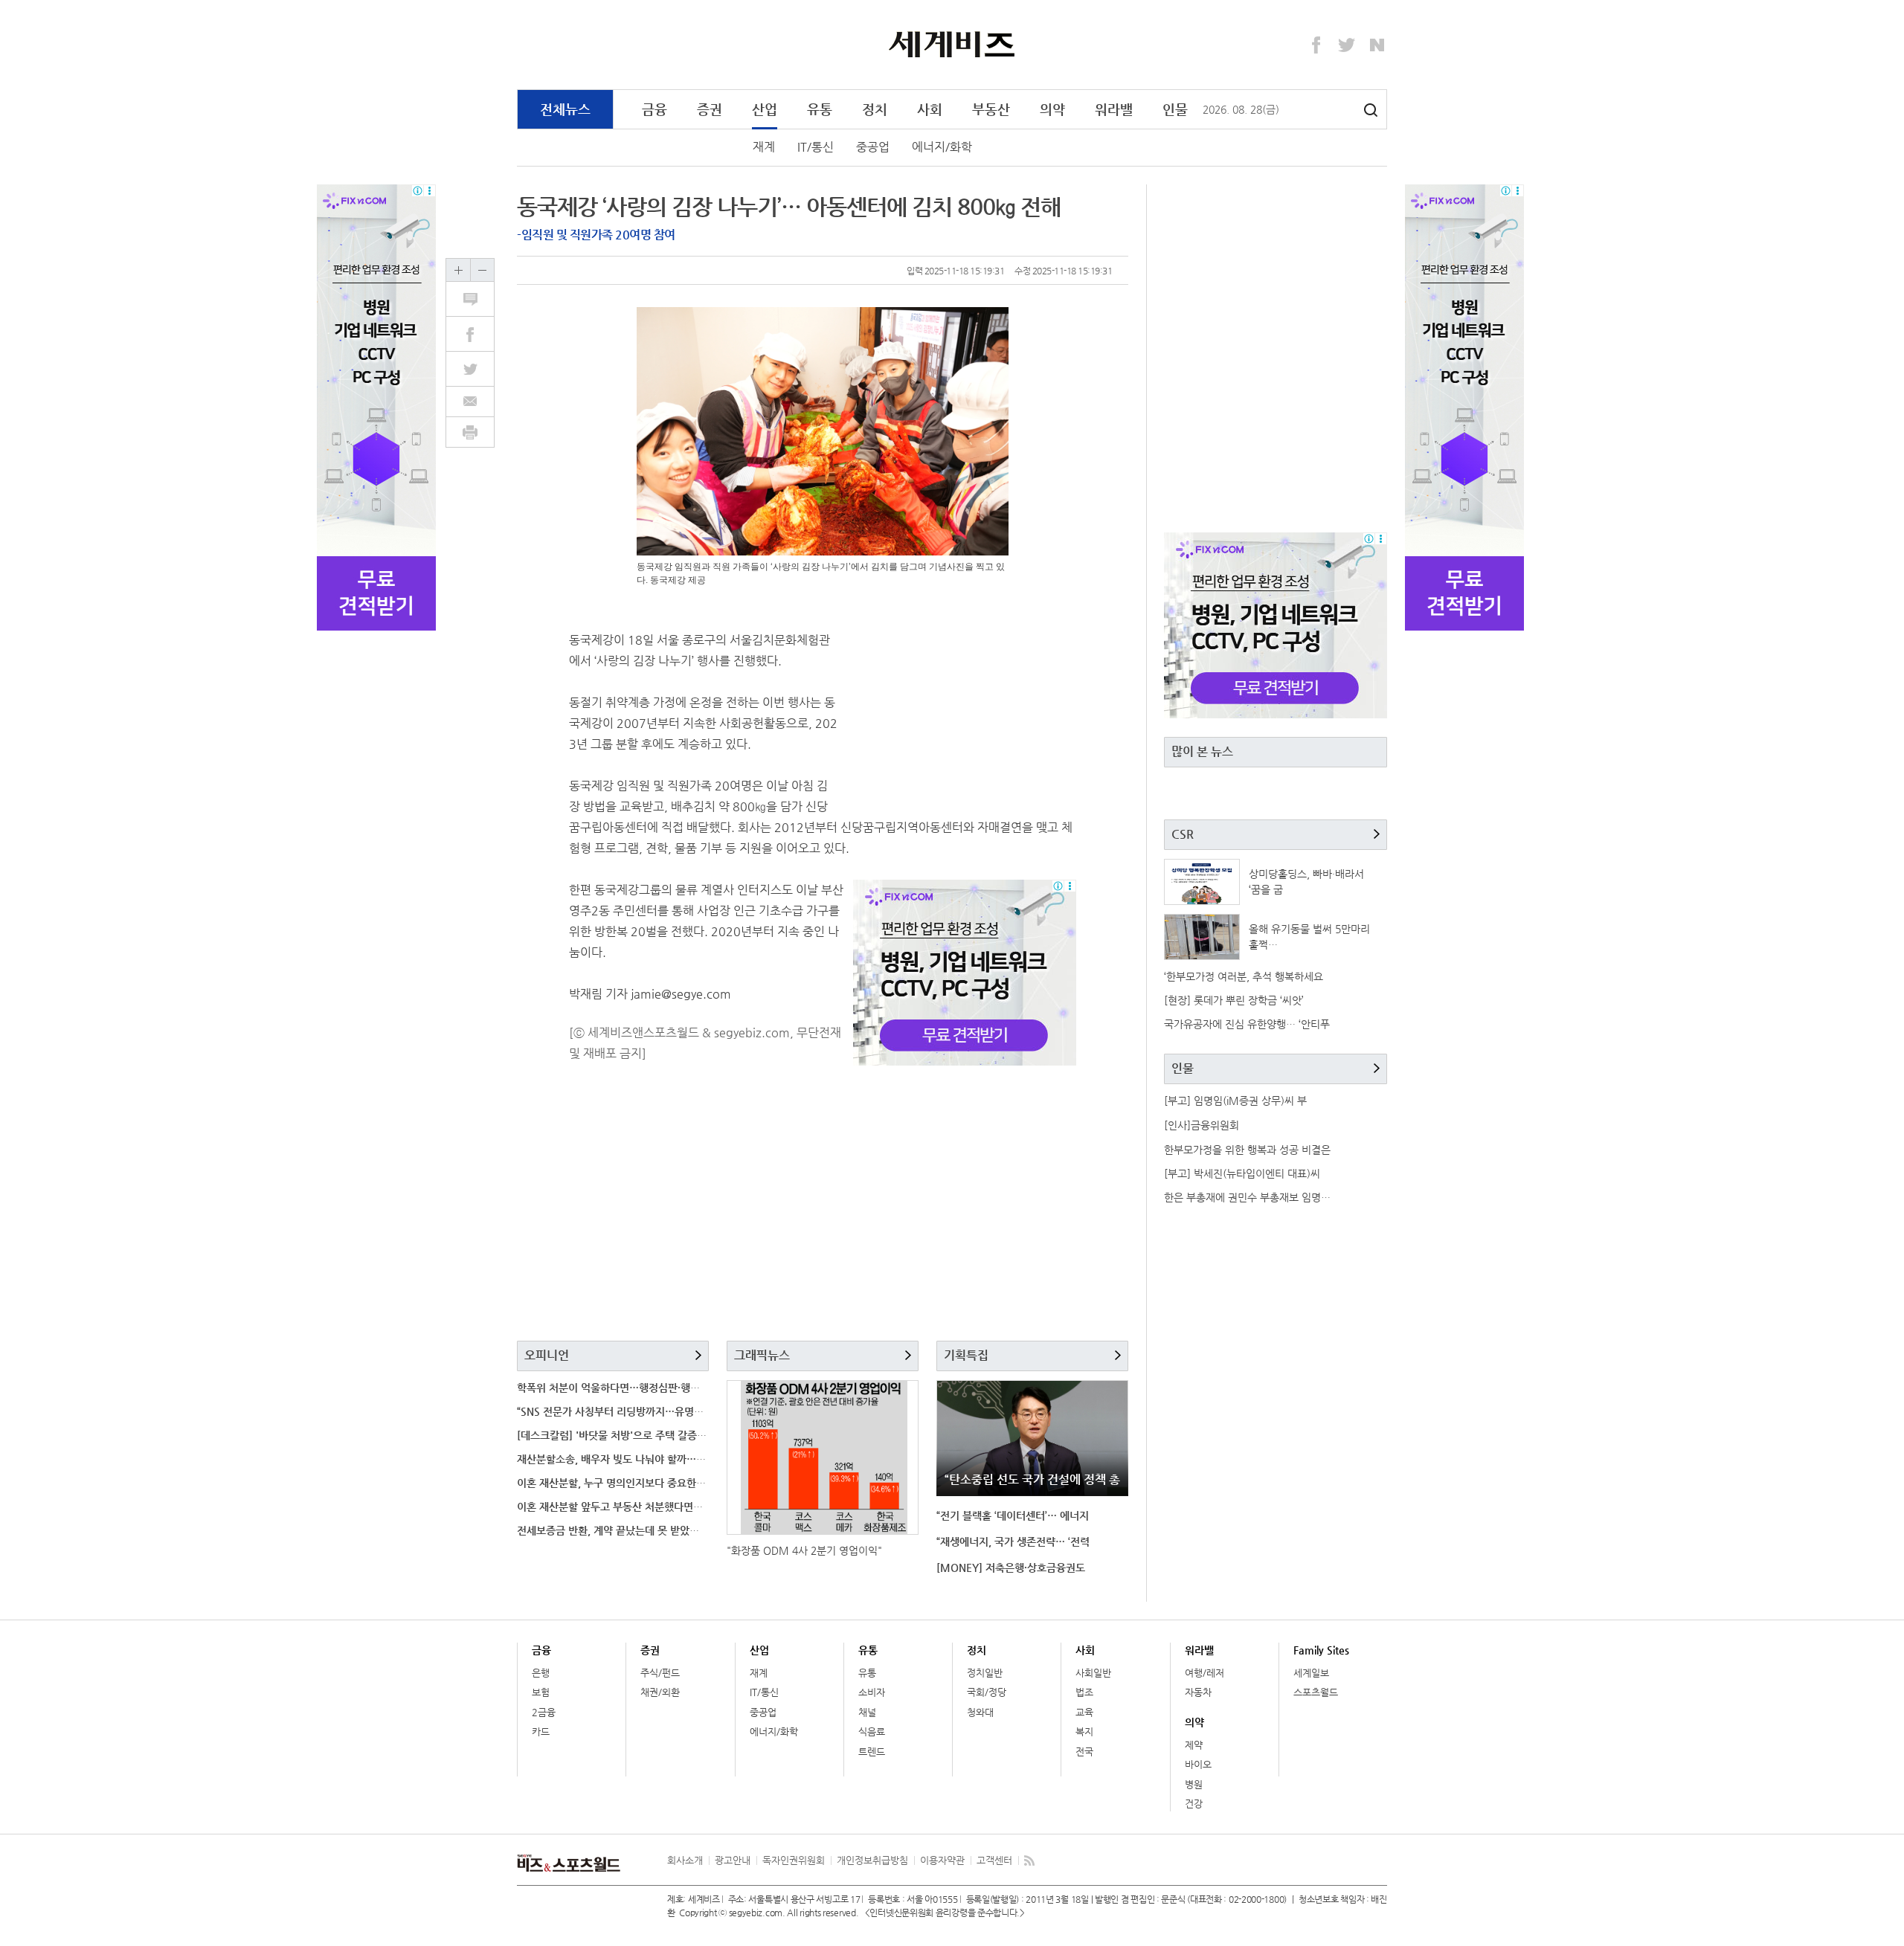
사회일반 (1093, 1673)
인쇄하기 (470, 432)
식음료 (872, 1731)
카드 (541, 1731)
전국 (1084, 1752)
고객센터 (994, 1860)
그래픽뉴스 (762, 1355)
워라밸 (1114, 109)
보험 (541, 1692)
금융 (654, 109)
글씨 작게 (482, 270)
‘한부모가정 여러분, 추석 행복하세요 (1244, 976)
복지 (1084, 1731)
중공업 (873, 147)
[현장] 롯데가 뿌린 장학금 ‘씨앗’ (1234, 1000)
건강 (1194, 1804)
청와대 (980, 1712)
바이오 (1198, 1764)
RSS (1029, 1860)
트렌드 (872, 1752)
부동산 (991, 109)
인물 (1175, 109)
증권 (710, 109)
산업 (765, 109)
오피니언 (547, 1355)
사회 (930, 109)
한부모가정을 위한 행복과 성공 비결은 (1247, 1150)
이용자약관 (942, 1860)
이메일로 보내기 (470, 402)
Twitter (1347, 45)
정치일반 (985, 1673)
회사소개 (685, 1860)
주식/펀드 (660, 1673)
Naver (1377, 45)
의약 (1052, 109)
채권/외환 (660, 1692)
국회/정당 (987, 1692)
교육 (1084, 1712)
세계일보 (1311, 1673)
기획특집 (966, 1355)
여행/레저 (1205, 1673)
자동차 (1198, 1692)
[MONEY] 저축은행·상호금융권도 (1011, 1568)
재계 (764, 147)
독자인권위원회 (794, 1860)
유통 (820, 109)
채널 (867, 1712)
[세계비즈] (952, 44)
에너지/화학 (942, 147)
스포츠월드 (1316, 1692)
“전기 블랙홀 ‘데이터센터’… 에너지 (1013, 1515)
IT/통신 (816, 147)
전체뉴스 (565, 109)
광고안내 (733, 1860)
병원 (1194, 1784)
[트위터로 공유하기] (478, 369)
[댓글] (478, 299)
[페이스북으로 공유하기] (478, 334)
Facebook (1316, 45)
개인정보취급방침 (872, 1860)
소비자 (872, 1692)
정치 (875, 109)
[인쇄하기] (470, 432)
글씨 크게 (458, 270)
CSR (1183, 834)
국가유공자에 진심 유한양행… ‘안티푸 (1247, 1024)
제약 (1194, 1745)
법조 (1084, 1692)
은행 (541, 1673)
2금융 (544, 1712)
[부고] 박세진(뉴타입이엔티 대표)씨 (1242, 1173)
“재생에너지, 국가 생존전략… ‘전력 (1013, 1541)
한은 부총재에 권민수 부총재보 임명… (1247, 1197)
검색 (1371, 110)
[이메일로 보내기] (470, 402)
